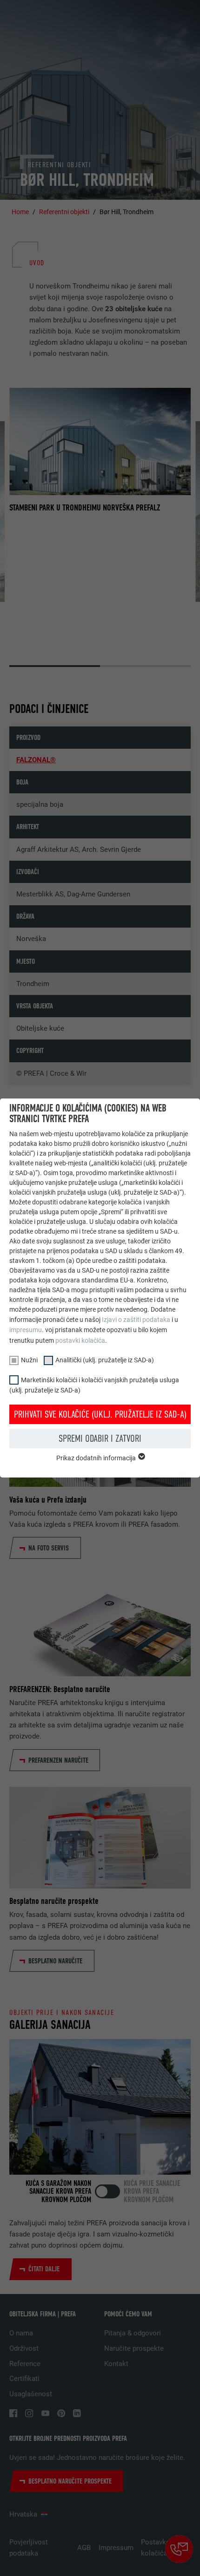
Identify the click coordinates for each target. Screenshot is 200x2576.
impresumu (26, 1330)
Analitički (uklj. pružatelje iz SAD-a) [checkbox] (105, 1360)
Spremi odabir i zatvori (100, 1438)
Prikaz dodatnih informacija (97, 1458)
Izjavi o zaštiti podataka (136, 1320)
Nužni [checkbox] (29, 1360)
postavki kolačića (80, 1340)
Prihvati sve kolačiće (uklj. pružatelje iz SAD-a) (100, 1414)
